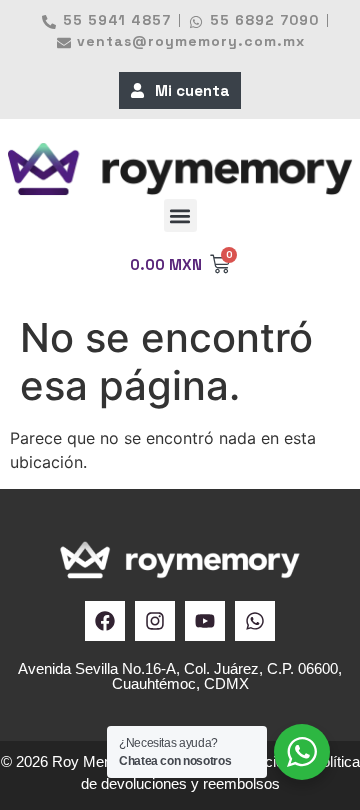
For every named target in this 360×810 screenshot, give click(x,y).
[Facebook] (105, 621)
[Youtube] (205, 621)
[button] (180, 215)
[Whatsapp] (255, 621)
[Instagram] (155, 621)
